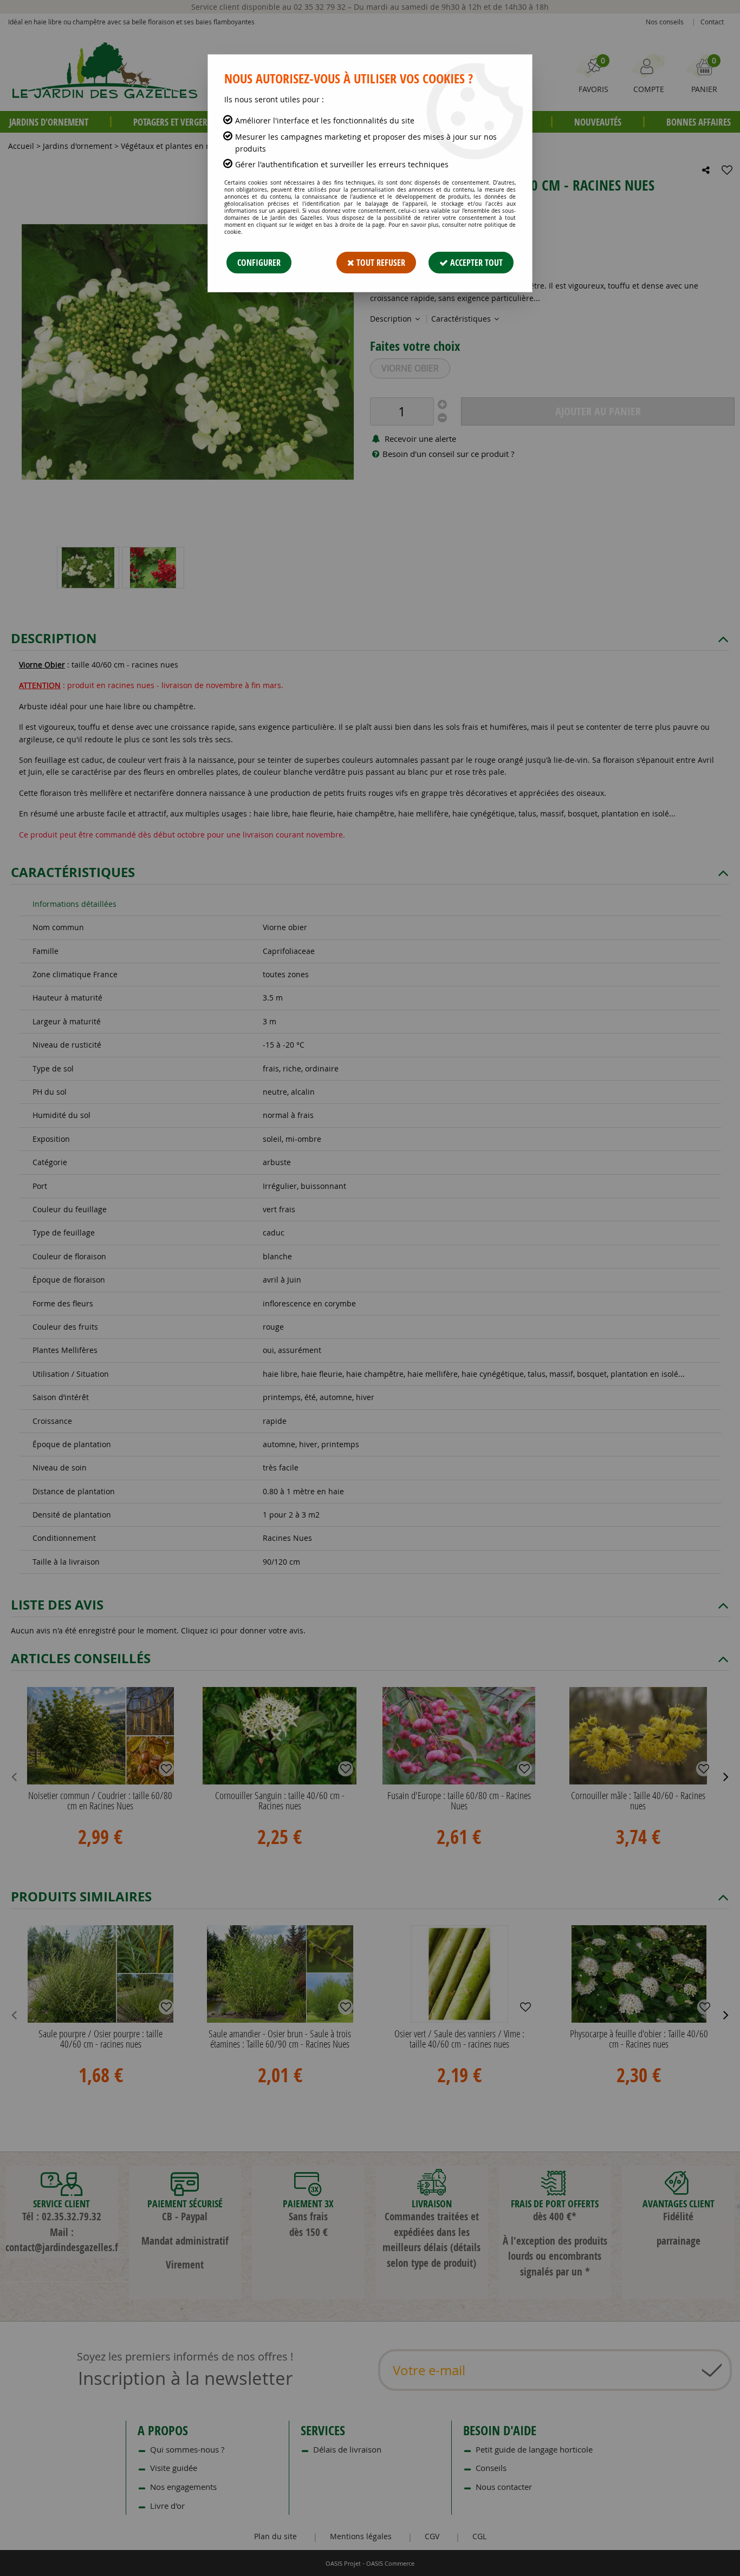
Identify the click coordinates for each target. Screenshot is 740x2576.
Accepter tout (475, 263)
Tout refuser (380, 263)
